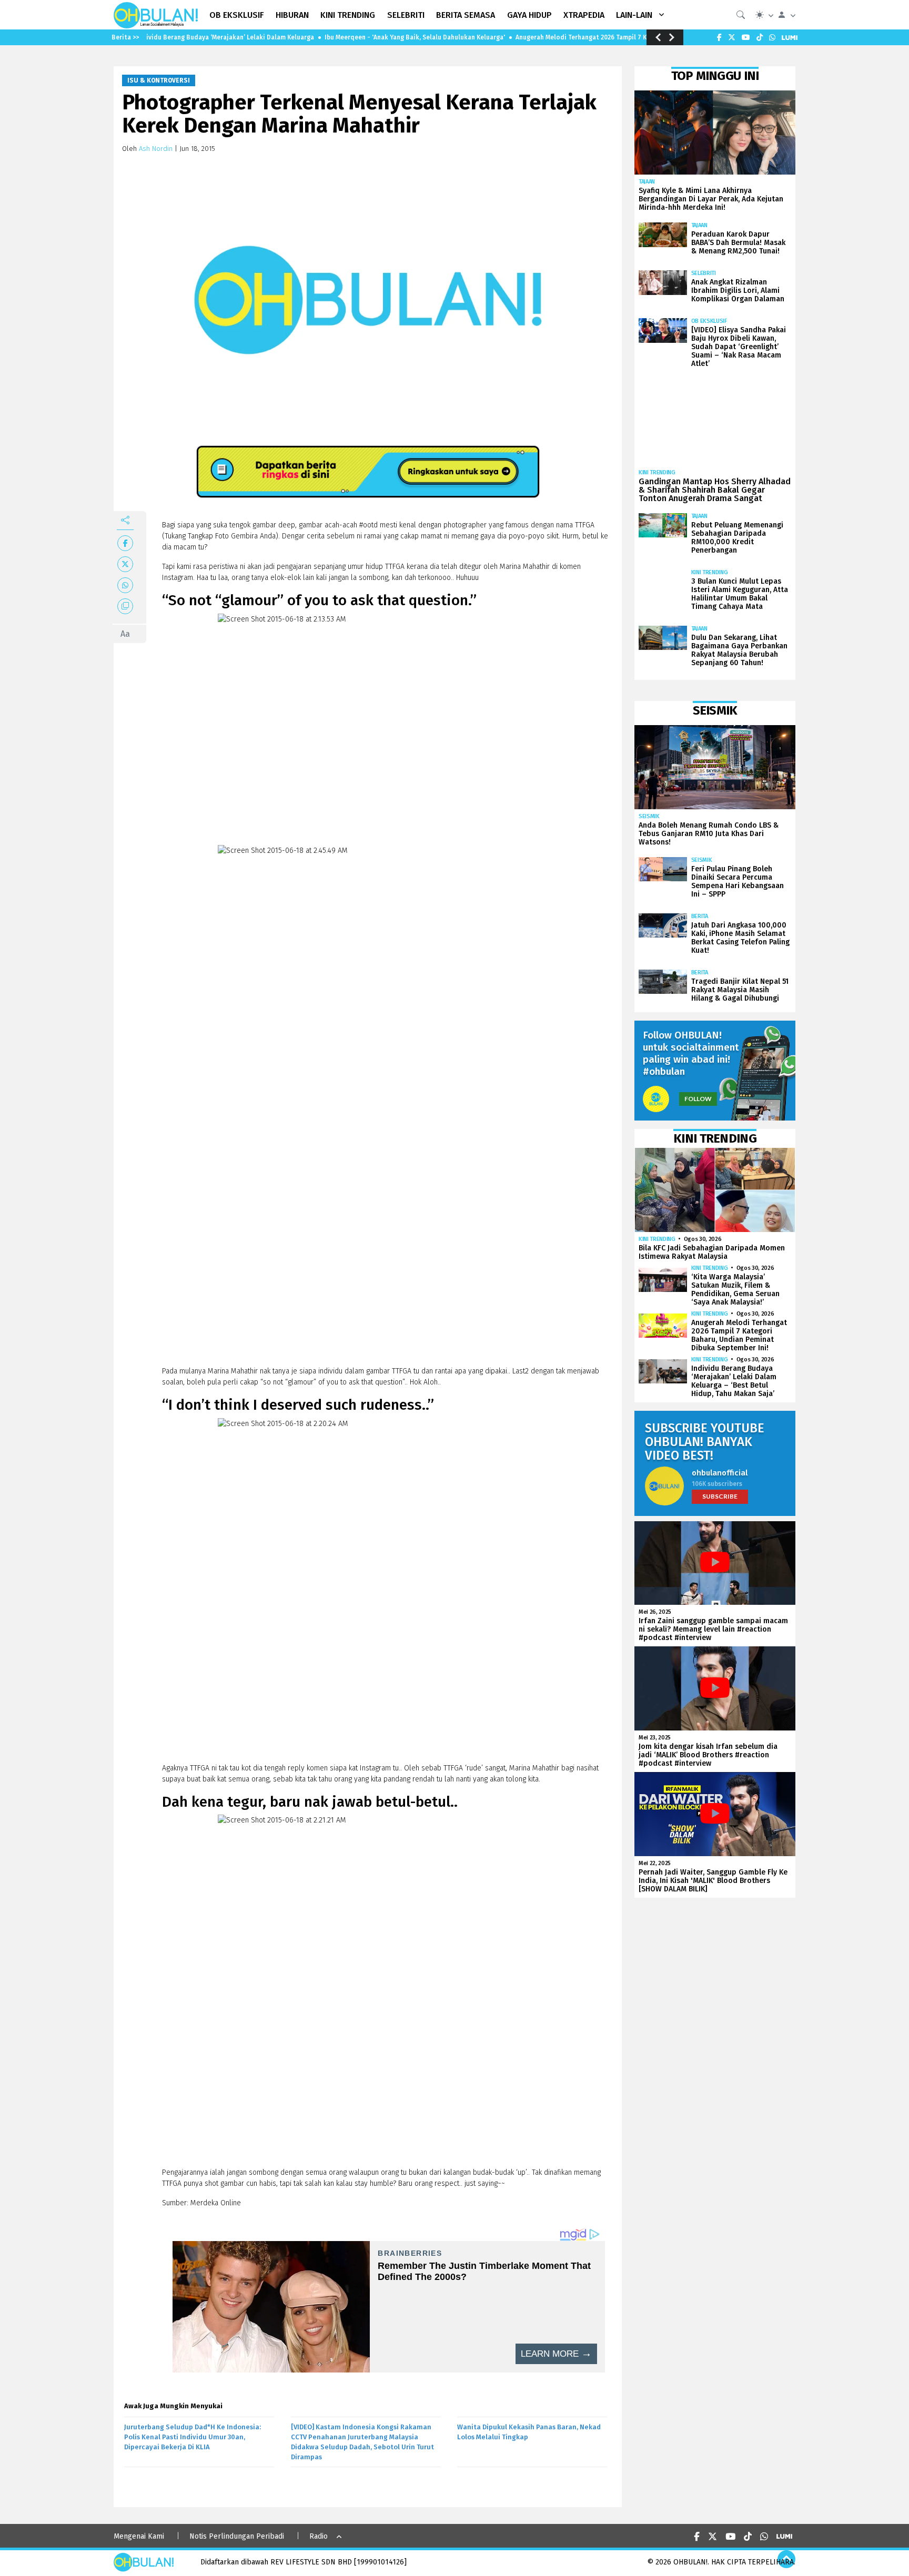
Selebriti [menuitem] (406, 15)
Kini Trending (657, 472)
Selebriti (704, 273)
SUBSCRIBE (720, 1496)
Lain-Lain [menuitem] (634, 15)
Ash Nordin (156, 149)
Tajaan (647, 182)
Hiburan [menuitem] (292, 15)
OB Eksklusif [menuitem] (237, 15)
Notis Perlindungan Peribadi (237, 2536)
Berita (700, 916)
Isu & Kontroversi (159, 80)
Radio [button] (319, 2536)
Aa (125, 634)
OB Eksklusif (709, 321)
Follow (698, 1099)
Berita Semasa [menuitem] (466, 15)
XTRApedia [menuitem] (584, 15)
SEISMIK (649, 816)
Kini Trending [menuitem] (348, 15)
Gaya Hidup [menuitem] (529, 15)
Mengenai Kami (139, 2536)
